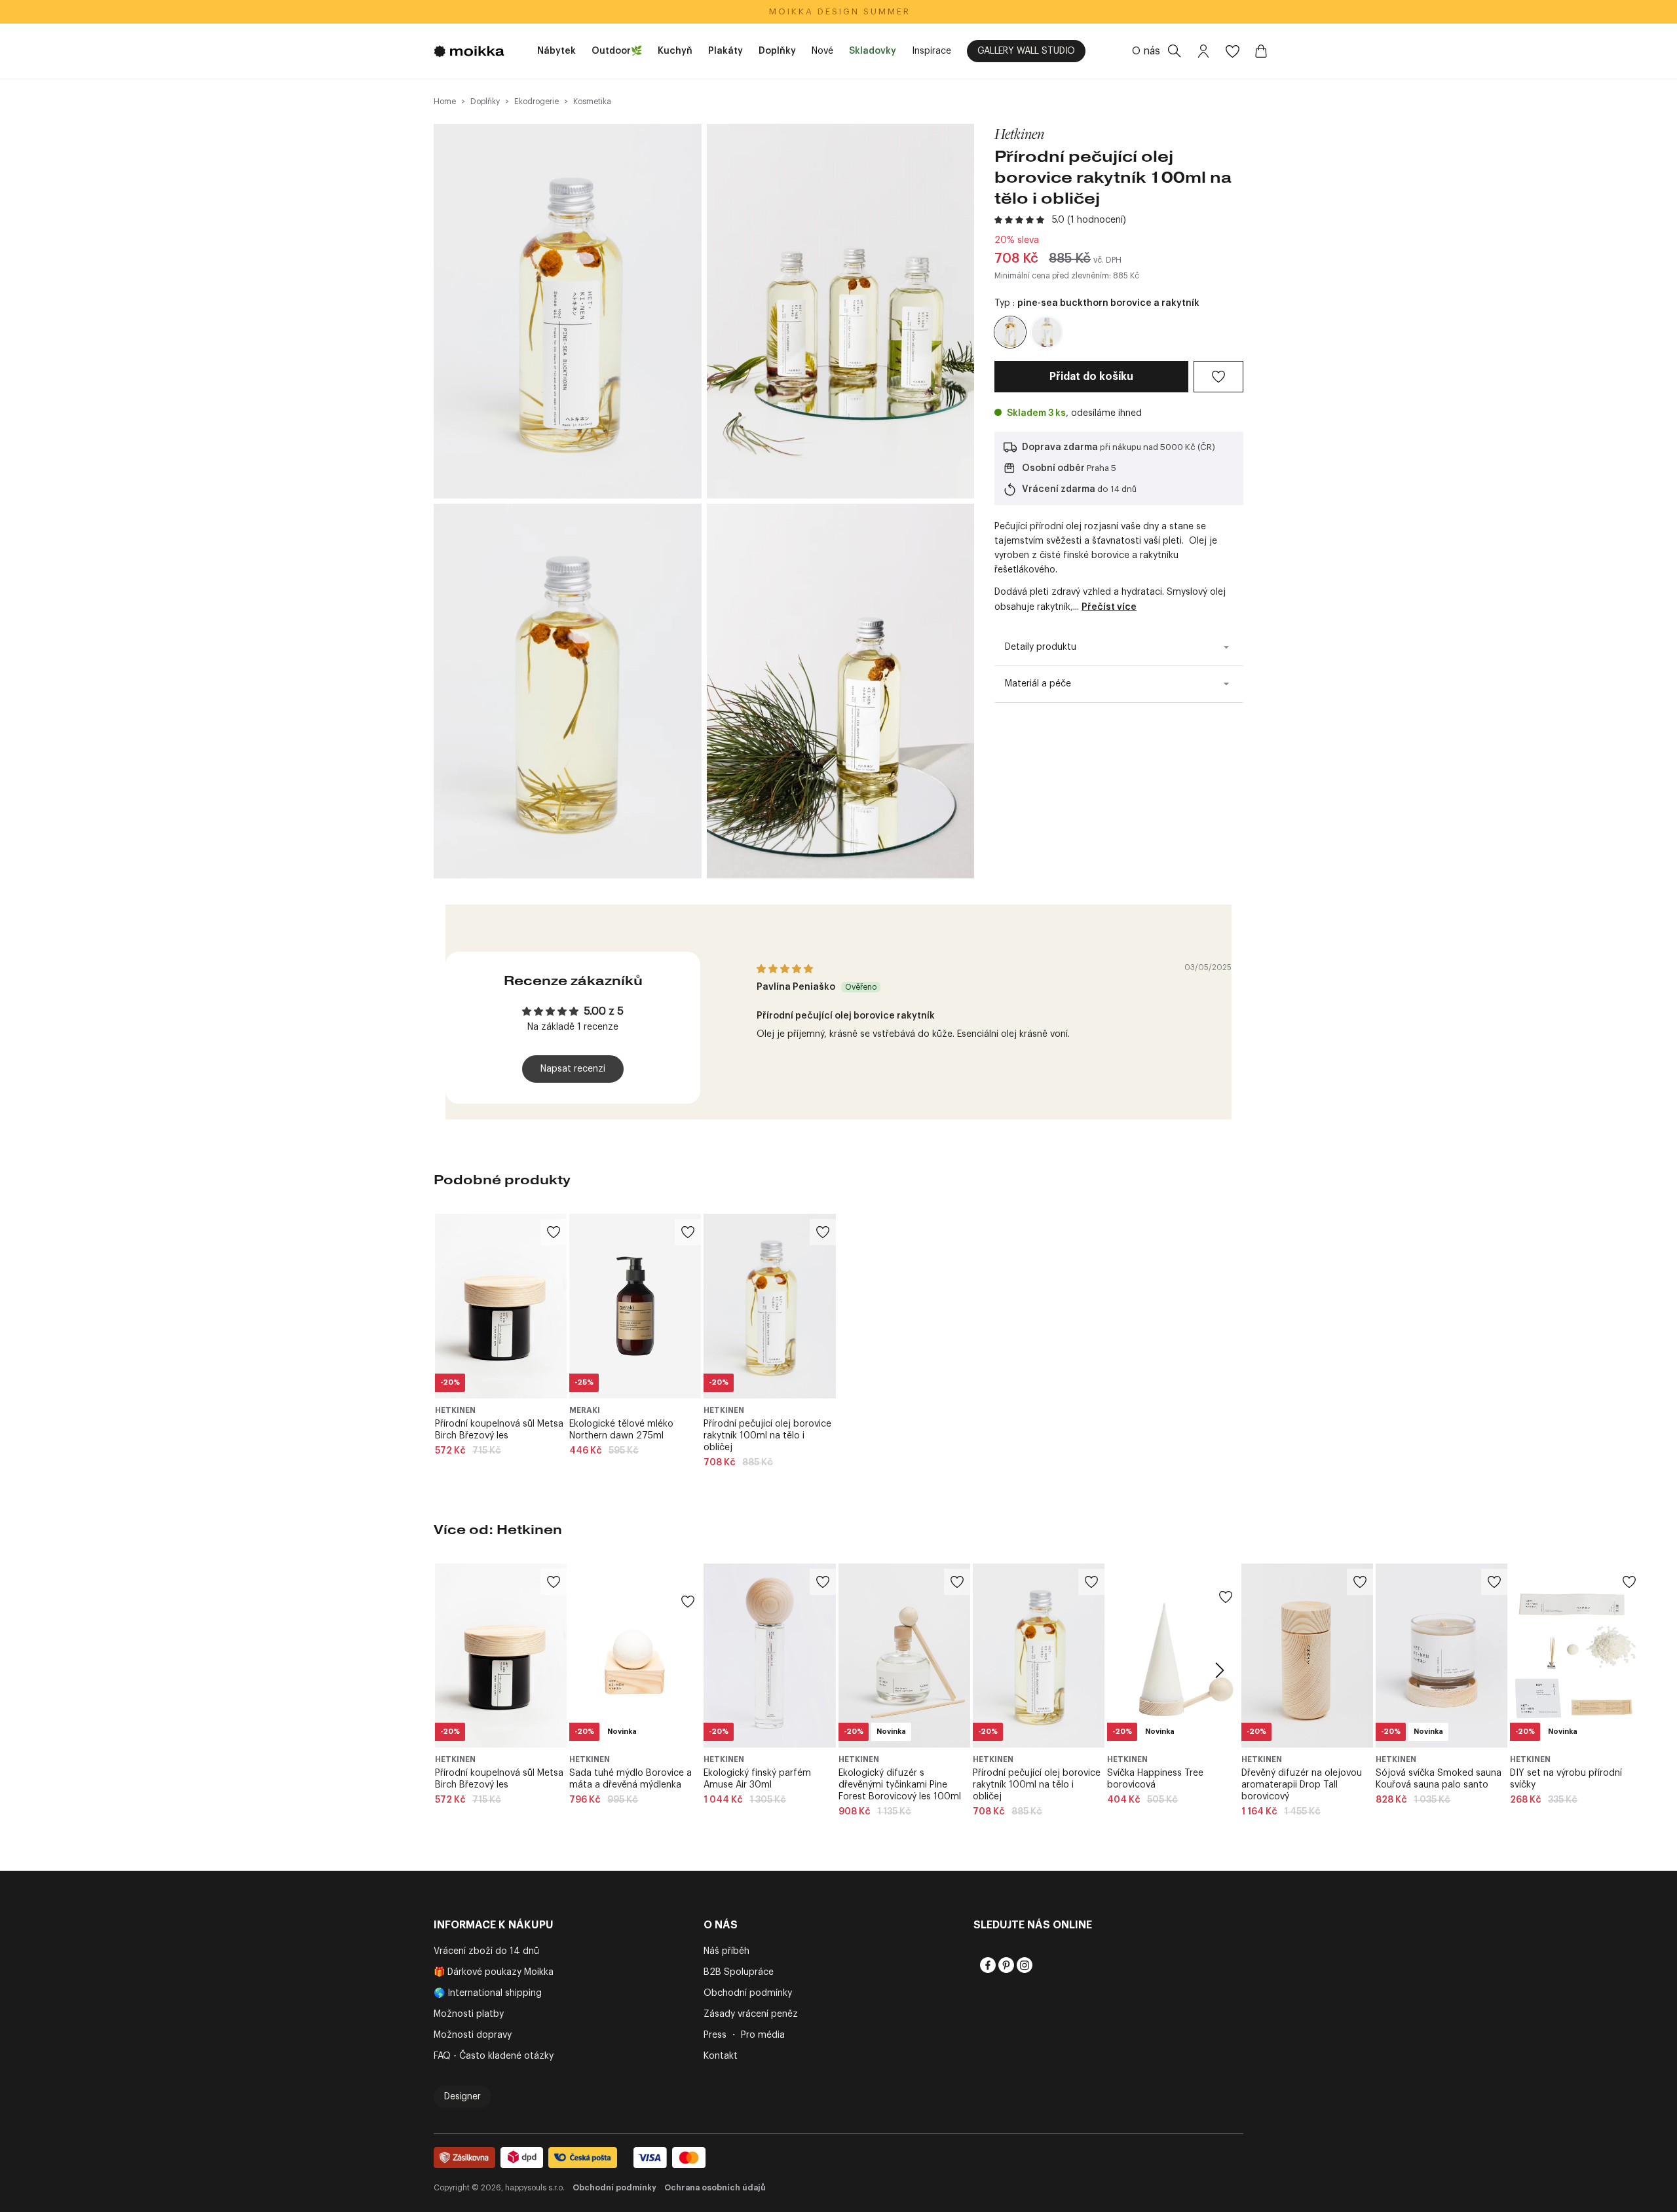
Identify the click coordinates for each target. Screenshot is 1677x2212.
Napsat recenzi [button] (573, 1069)
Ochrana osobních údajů (715, 2188)
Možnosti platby (469, 2014)
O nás (1146, 51)
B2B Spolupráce (739, 1972)
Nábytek (556, 51)
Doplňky (777, 51)
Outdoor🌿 (617, 51)
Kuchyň (675, 51)
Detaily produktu (1041, 647)
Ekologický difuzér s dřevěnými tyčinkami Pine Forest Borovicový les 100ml (900, 1785)
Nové (822, 51)
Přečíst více (1109, 607)
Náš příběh (726, 1951)
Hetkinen (1019, 134)
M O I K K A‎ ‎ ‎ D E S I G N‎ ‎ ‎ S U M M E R (839, 11)
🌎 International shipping (488, 1993)
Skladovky (873, 51)
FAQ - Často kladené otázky (494, 2056)
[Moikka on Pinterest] (1005, 1965)
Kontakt (721, 2056)
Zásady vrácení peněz (751, 2014)
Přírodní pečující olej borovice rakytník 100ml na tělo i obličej (767, 1436)
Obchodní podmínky (748, 1993)
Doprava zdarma (1060, 447)
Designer (462, 2097)
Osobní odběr (1053, 468)
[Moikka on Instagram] (1023, 1965)
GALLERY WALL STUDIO (1026, 51)
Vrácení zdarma (1059, 489)
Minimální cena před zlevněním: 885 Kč (1067, 276)
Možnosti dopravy (473, 2035)
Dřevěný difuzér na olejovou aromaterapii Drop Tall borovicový (1302, 1785)
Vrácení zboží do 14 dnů (486, 1951)
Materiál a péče (1038, 684)
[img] (785, 969)
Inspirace (932, 51)
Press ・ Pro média (744, 2035)
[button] (1021, 220)
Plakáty (725, 51)
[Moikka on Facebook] (987, 1965)
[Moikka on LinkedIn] (1042, 1965)
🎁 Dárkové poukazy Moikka (494, 1972)
